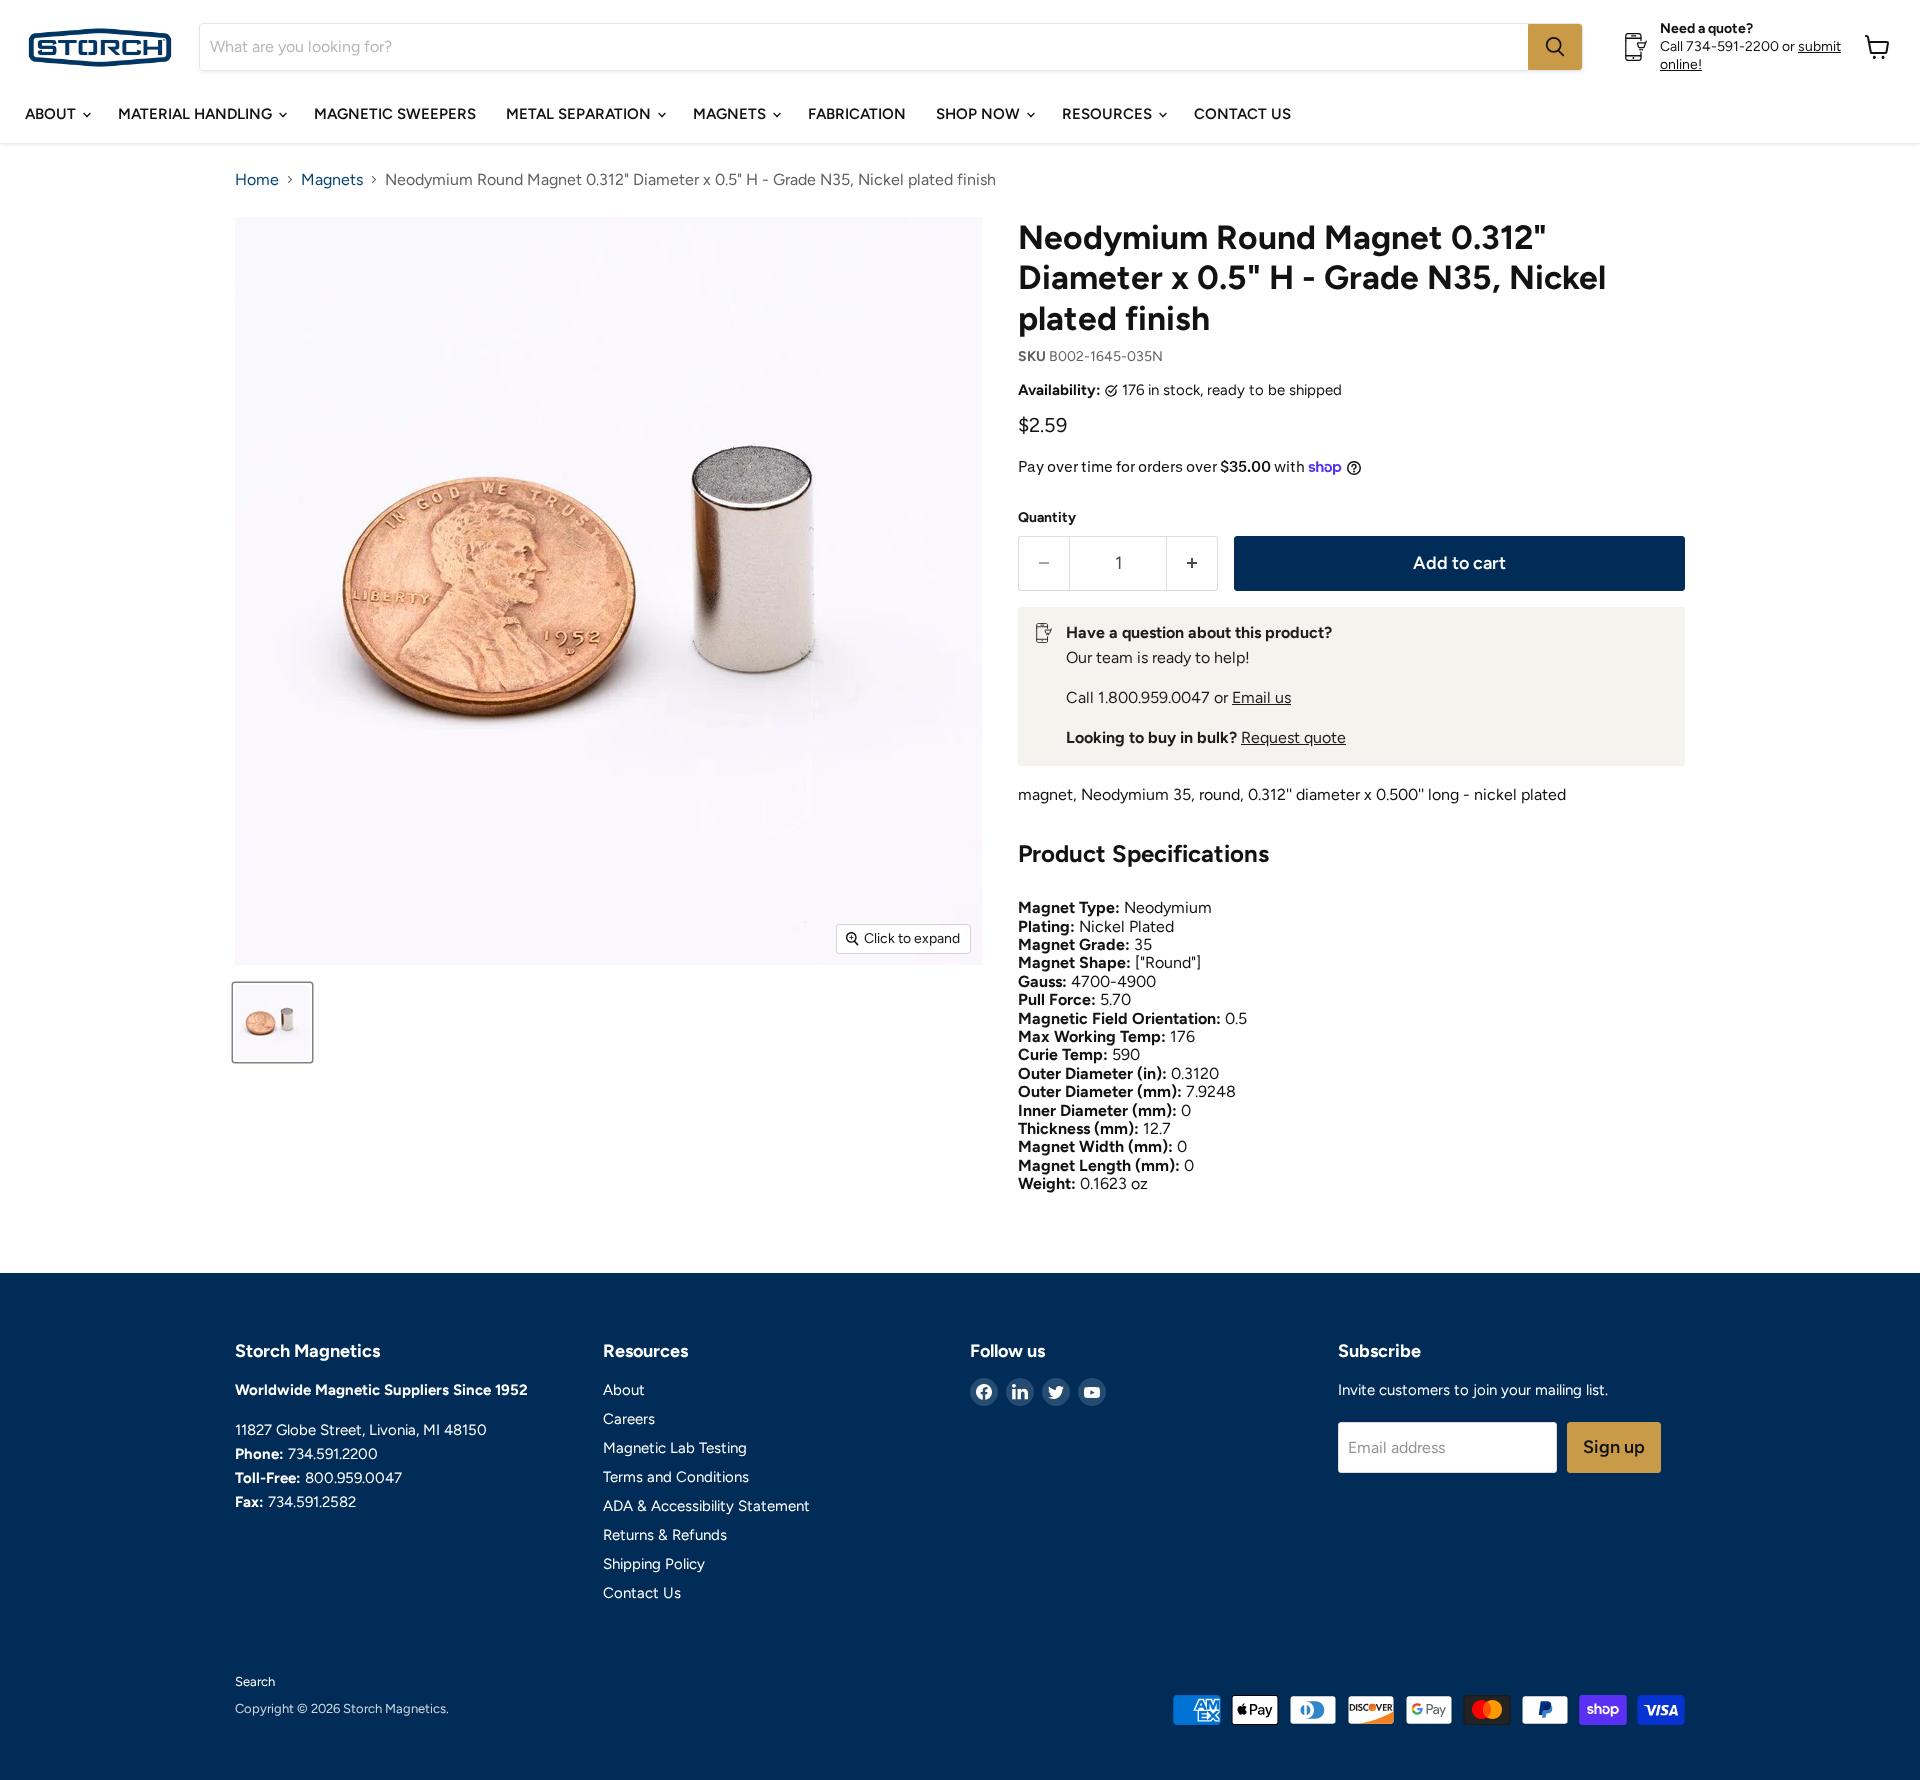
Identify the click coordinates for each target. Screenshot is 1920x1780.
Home (257, 180)
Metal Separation (580, 114)
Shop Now (980, 114)
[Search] (1555, 47)
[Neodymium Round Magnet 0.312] (272, 1022)
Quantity (1047, 518)
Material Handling (197, 114)
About (52, 114)
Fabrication (857, 114)
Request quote (1293, 737)
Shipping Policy (654, 1564)
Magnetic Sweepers (395, 114)
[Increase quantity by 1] (1192, 563)
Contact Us (1242, 114)
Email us (1261, 697)
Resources (1109, 114)
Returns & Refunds (665, 1535)
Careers (629, 1419)
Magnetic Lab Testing (675, 1448)
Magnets (731, 114)
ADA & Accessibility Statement (706, 1506)
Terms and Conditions (676, 1477)
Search (255, 1681)
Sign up (1614, 1447)
